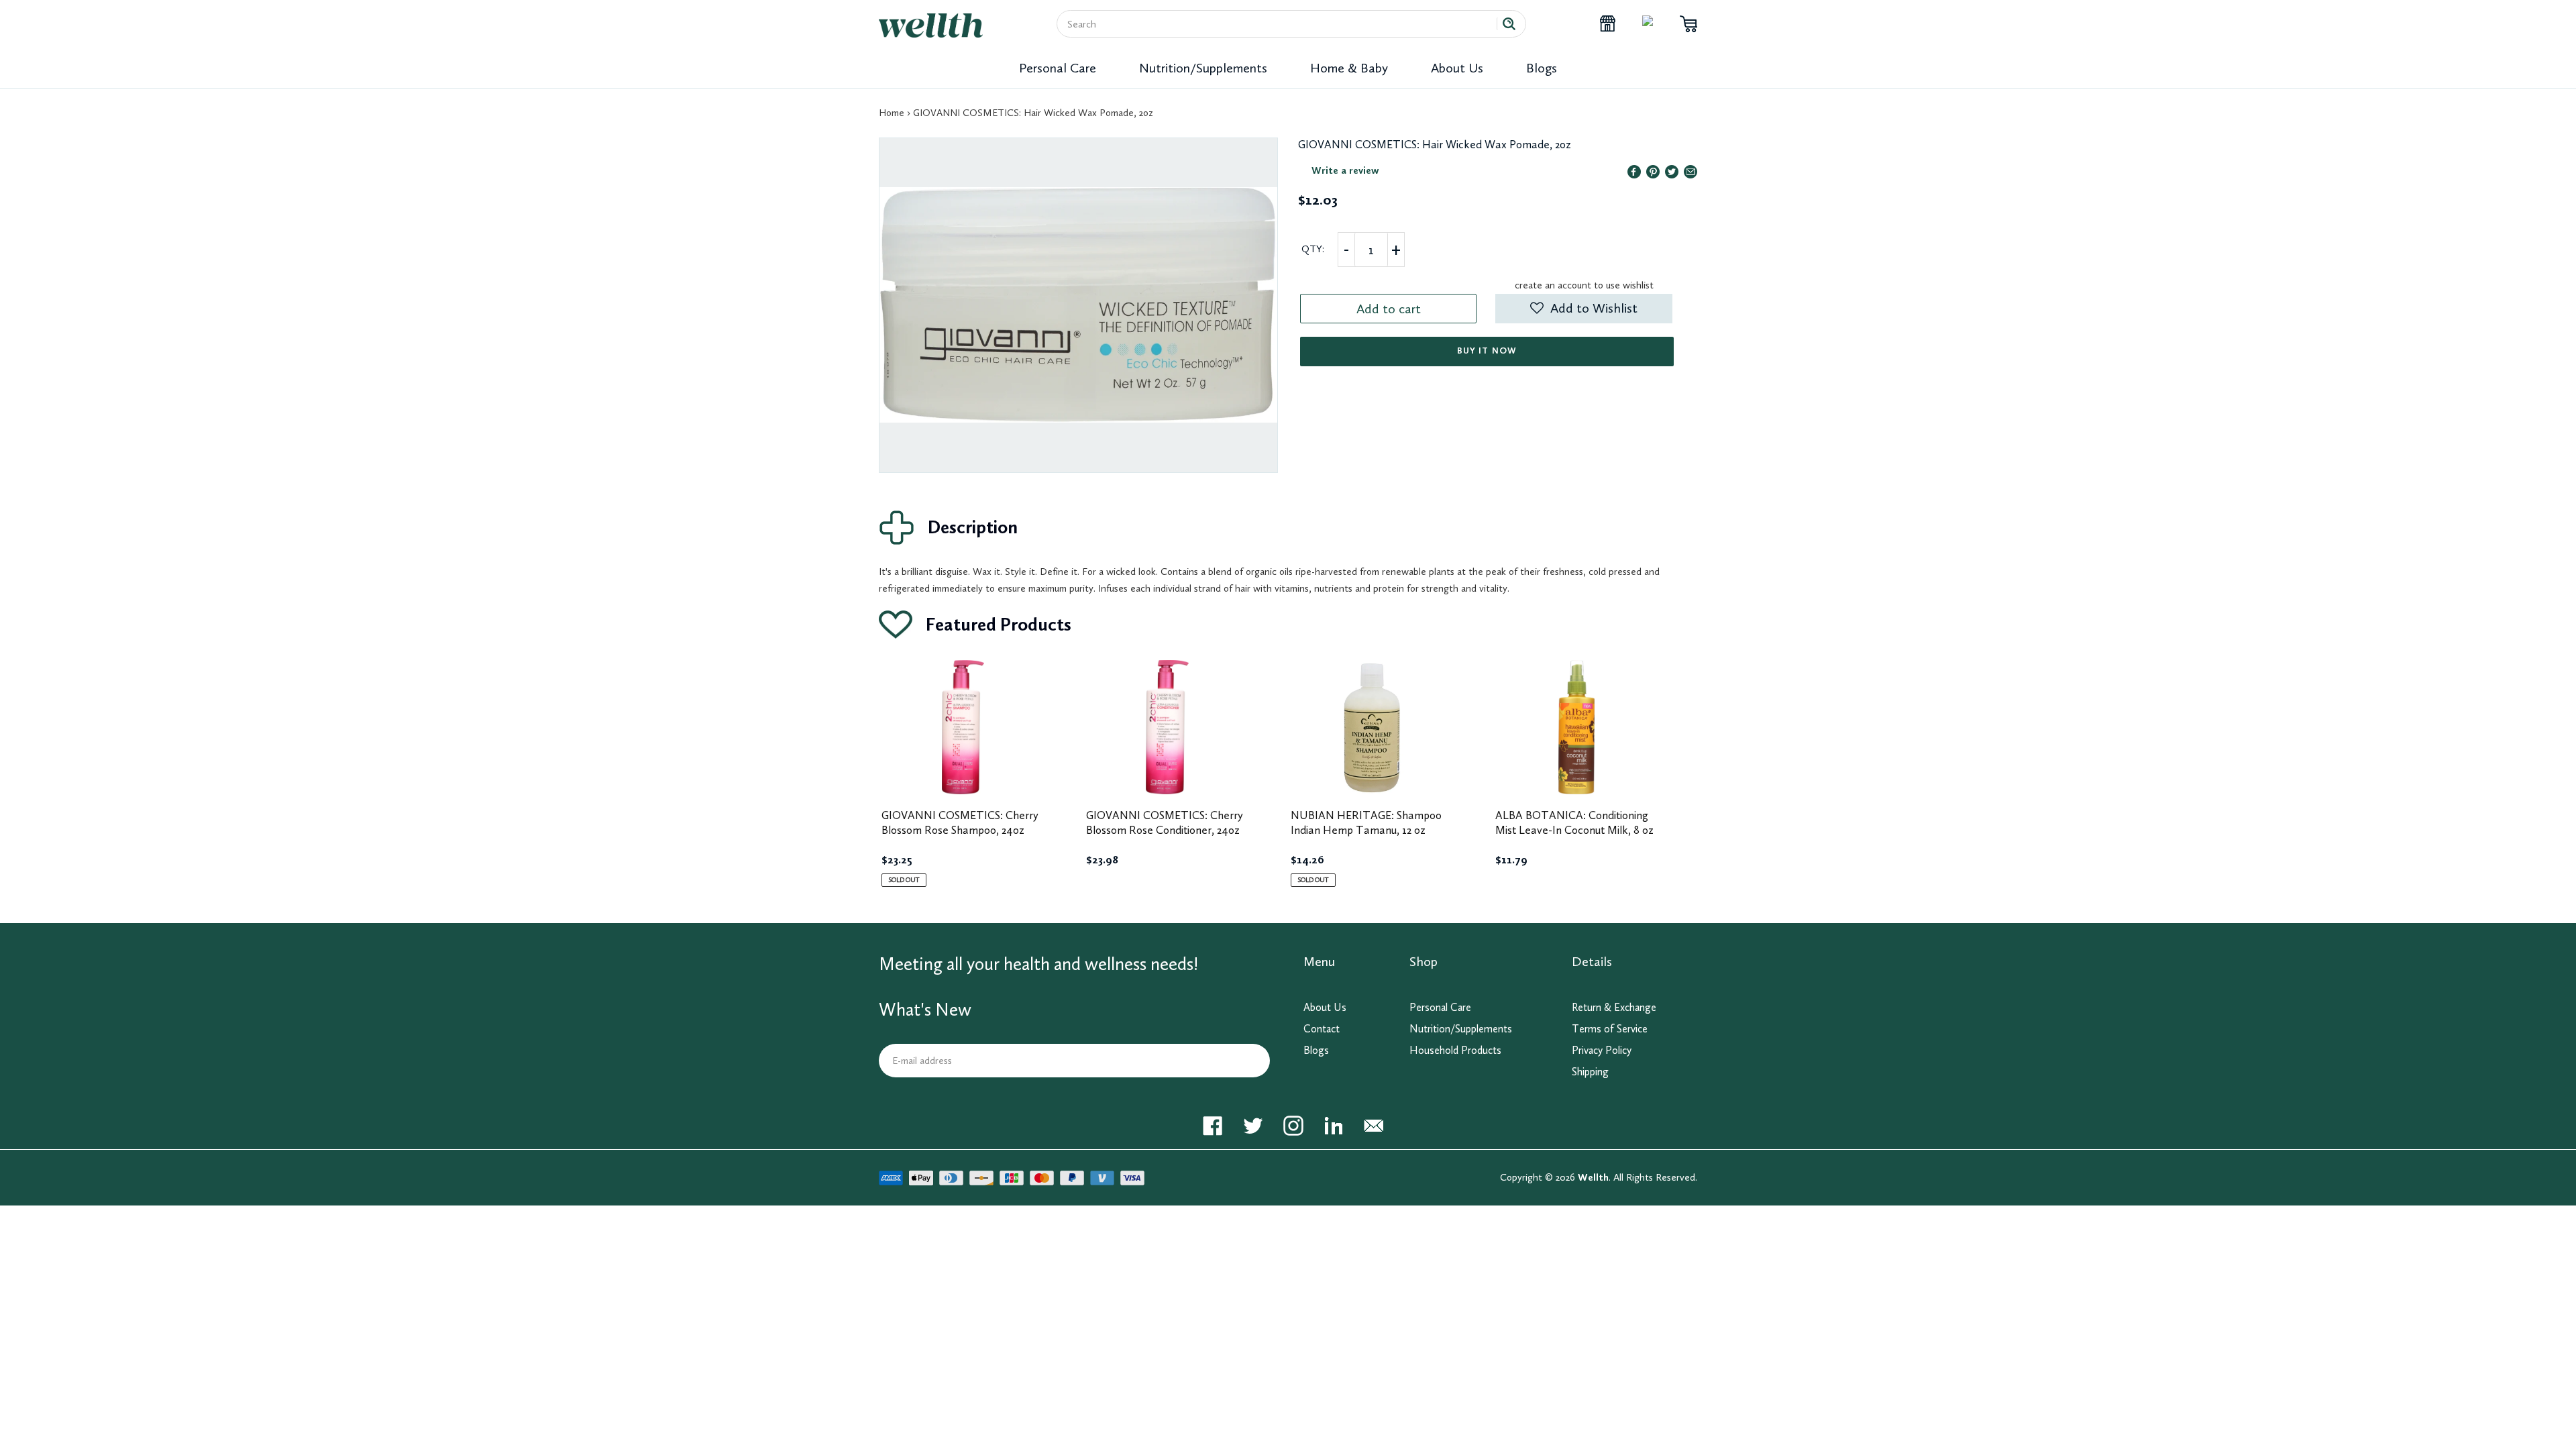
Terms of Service (1610, 1029)
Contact (1322, 1029)
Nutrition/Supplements (1203, 68)
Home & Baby (1349, 68)
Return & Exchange (1614, 1007)
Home (892, 113)
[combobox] (1282, 24)
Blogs (1542, 68)
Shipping (1590, 1072)
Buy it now (1487, 351)
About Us (1457, 68)
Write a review (1345, 170)
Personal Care (1058, 68)
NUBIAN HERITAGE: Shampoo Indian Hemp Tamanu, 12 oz (1366, 822)
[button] (1584, 309)
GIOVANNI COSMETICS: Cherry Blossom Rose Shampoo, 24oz (960, 822)
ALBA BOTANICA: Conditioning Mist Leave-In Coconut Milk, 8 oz (1574, 822)
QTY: (1313, 249)
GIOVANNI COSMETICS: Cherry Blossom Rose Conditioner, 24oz (1165, 822)
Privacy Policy (1602, 1050)
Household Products (1455, 1050)
